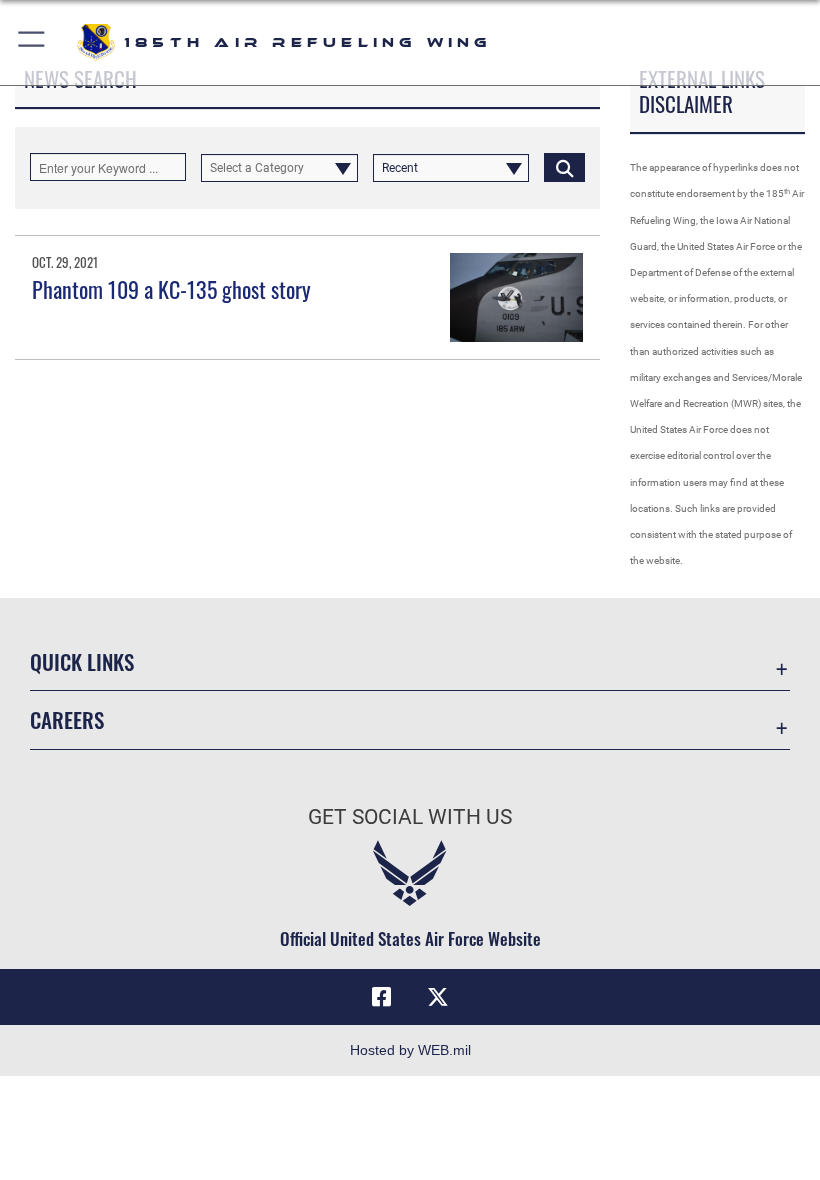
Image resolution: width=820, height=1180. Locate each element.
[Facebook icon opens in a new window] (382, 997)
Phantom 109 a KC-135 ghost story (171, 289)
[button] (32, 42)
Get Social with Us (410, 817)
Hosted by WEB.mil (410, 1050)
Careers (67, 719)
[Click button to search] (564, 167)
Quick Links (82, 661)
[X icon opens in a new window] (438, 997)
